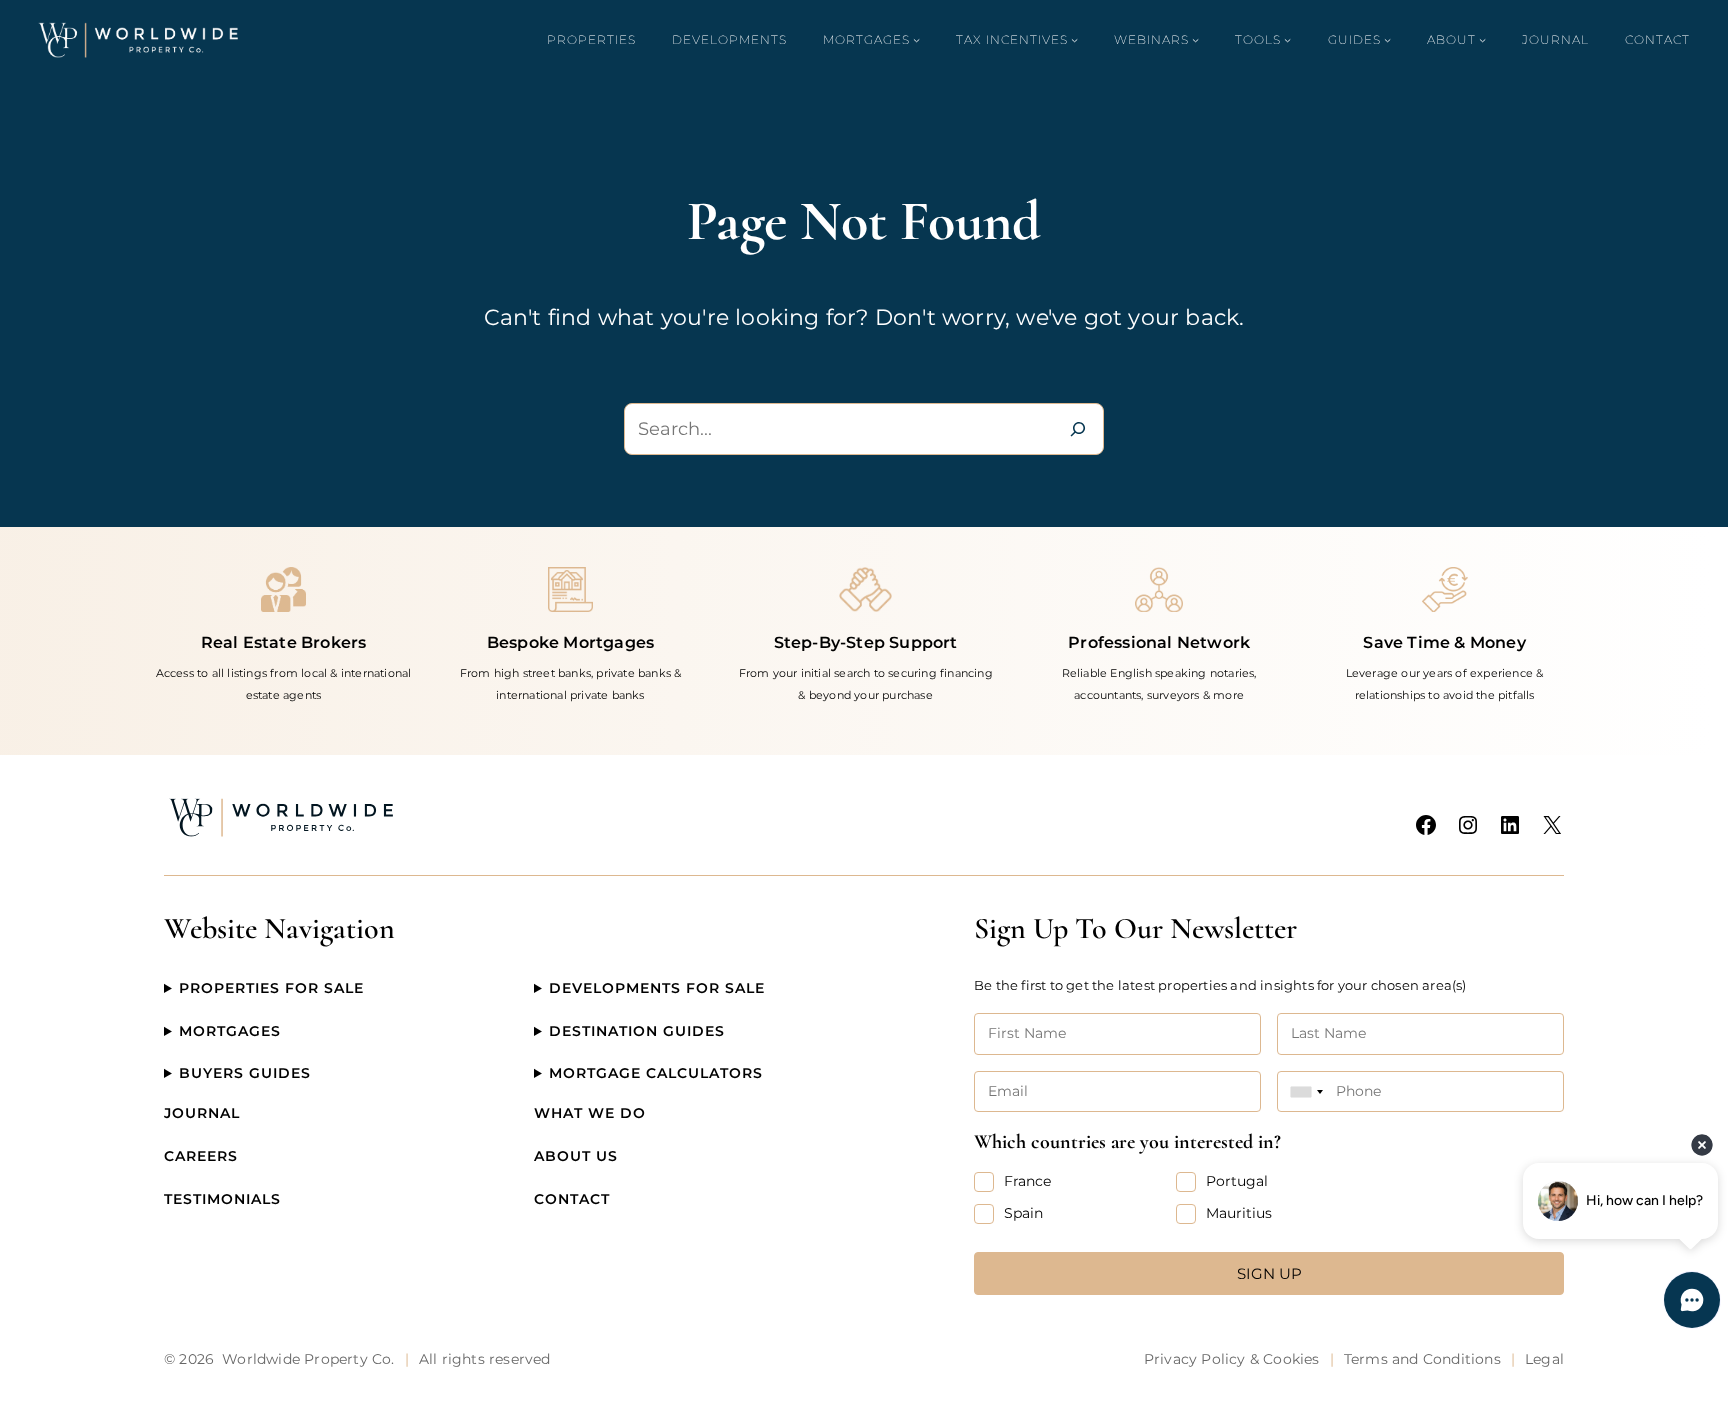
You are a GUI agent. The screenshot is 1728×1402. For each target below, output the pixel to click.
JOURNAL (202, 1113)
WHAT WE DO (590, 1113)
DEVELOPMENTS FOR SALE (657, 988)
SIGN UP (1269, 1273)
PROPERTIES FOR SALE (271, 988)
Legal (1544, 1359)
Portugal (1237, 1181)
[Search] (1078, 429)
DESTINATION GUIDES (637, 1031)
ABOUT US (576, 1156)
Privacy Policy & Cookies (1232, 1359)
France (1027, 1181)
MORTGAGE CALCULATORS (656, 1073)
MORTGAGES (230, 1031)
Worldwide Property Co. (308, 1359)
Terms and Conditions (1422, 1359)
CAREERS (201, 1156)
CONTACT (572, 1199)
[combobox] (1307, 1092)
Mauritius (1239, 1213)
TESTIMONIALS (222, 1199)
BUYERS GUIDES (245, 1073)
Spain (1023, 1213)
